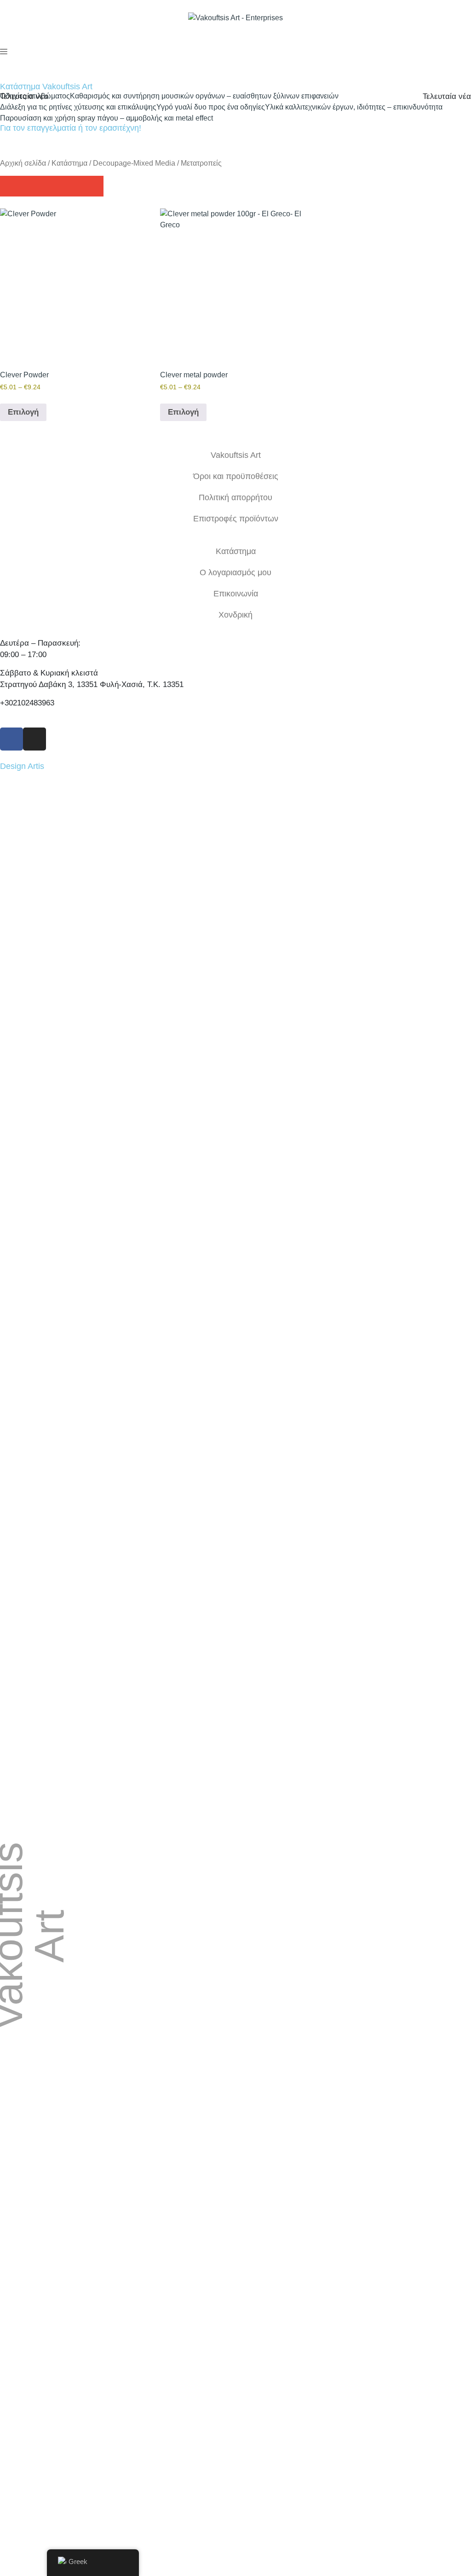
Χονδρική (235, 615)
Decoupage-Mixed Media (134, 163)
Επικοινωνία (236, 594)
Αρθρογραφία (355, 2054)
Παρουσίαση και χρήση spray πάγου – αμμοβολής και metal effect (106, 118)
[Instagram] (34, 739)
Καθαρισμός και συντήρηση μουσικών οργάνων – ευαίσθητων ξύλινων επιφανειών (204, 96)
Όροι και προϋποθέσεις (236, 476)
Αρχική (355, 2011)
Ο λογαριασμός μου (235, 572)
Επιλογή (23, 412)
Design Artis (22, 766)
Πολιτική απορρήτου (235, 497)
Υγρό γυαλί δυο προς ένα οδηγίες (211, 107)
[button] (10, 186)
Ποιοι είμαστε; (355, 2033)
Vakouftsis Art (236, 455)
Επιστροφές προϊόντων (236, 519)
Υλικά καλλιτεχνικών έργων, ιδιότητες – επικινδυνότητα (354, 107)
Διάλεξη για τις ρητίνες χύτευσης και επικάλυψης (78, 107)
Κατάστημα (69, 163)
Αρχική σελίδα (23, 163)
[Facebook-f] (11, 739)
